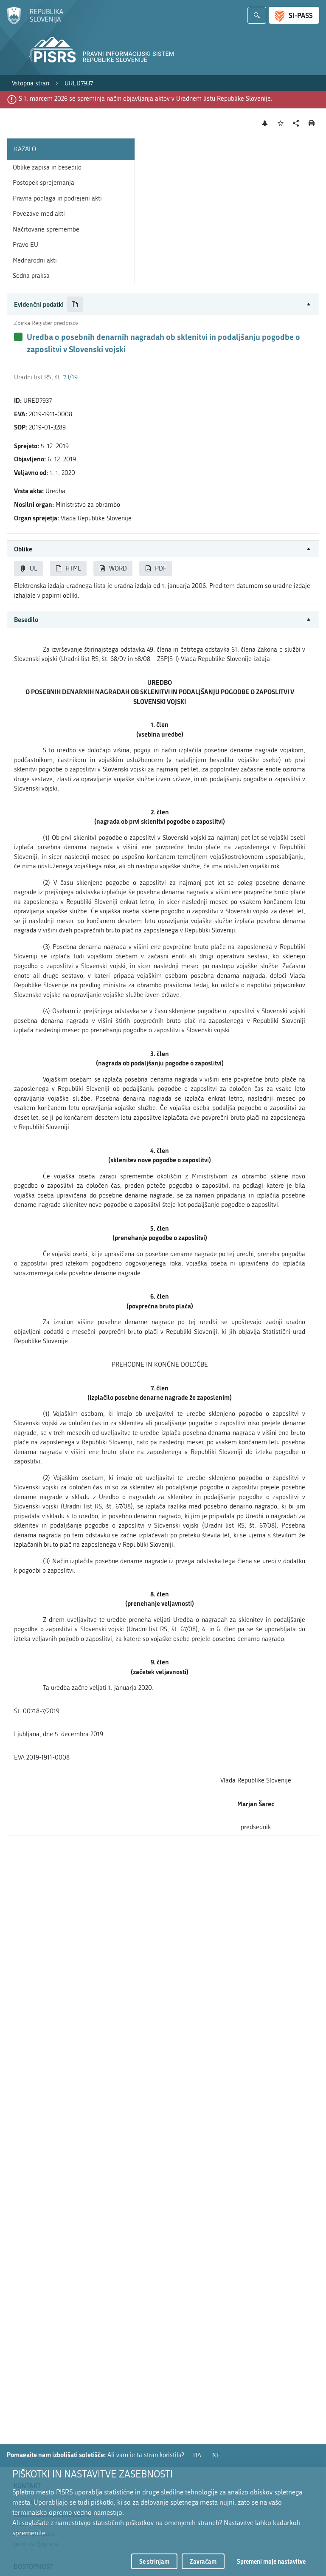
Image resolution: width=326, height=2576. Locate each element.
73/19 (70, 377)
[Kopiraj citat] (75, 304)
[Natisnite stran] (312, 123)
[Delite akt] (296, 123)
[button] (163, 304)
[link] (31, 83)
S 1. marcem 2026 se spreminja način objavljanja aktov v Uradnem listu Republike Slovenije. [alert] (146, 99)
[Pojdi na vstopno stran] (35, 23)
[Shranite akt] (281, 123)
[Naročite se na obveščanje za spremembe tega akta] (265, 123)
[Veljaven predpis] (18, 337)
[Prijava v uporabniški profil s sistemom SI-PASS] (294, 15)
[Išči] (257, 15)
